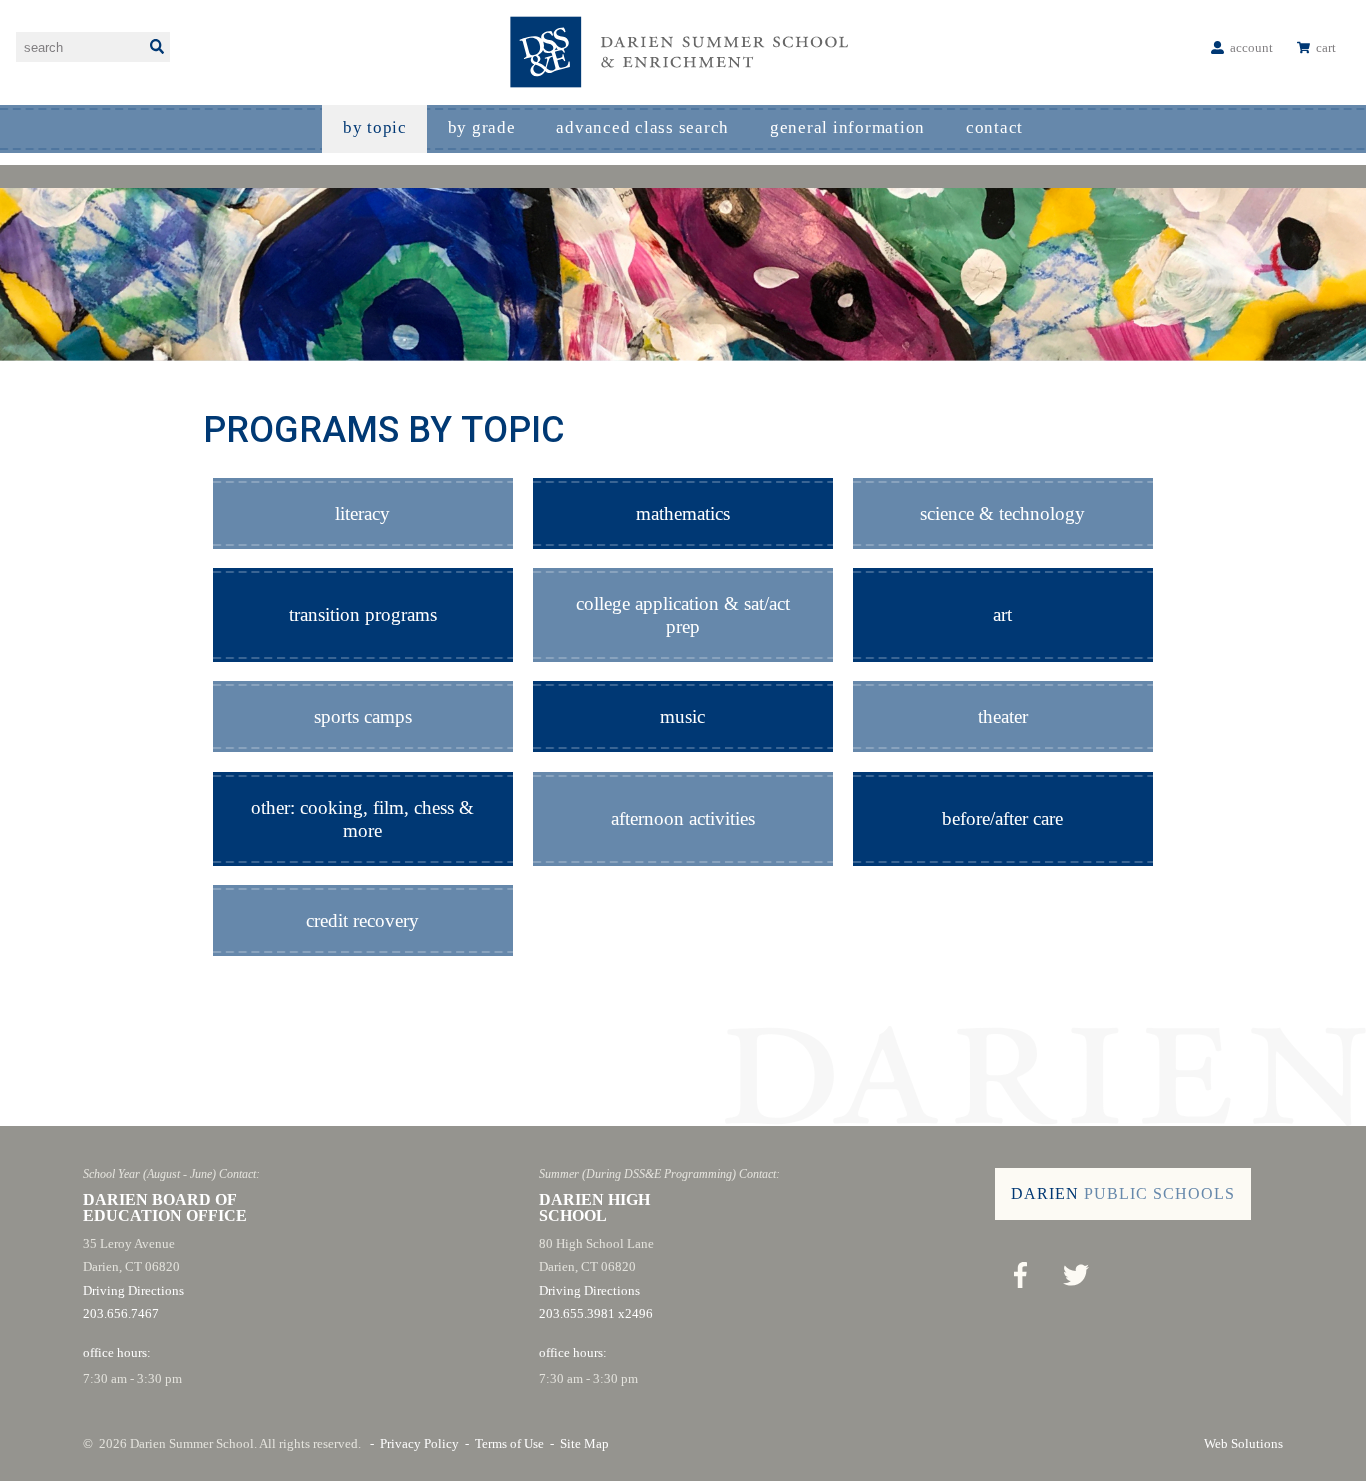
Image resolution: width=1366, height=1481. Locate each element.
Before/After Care (1002, 818)
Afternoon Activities (683, 818)
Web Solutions (1243, 1443)
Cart (1326, 47)
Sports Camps (363, 716)
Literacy (362, 513)
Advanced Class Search (642, 127)
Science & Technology (1002, 513)
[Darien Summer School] (683, 52)
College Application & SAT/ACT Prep (683, 615)
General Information (847, 127)
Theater (1003, 716)
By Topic (375, 127)
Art (1002, 614)
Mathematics (683, 513)
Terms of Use (509, 1443)
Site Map (584, 1443)
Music (682, 716)
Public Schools (1123, 1193)
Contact (994, 127)
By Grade (482, 127)
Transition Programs (363, 614)
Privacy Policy (419, 1443)
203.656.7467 (121, 1313)
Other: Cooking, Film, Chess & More (362, 819)
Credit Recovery (362, 920)
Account (1251, 47)
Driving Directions (133, 1290)
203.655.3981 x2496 (596, 1313)
